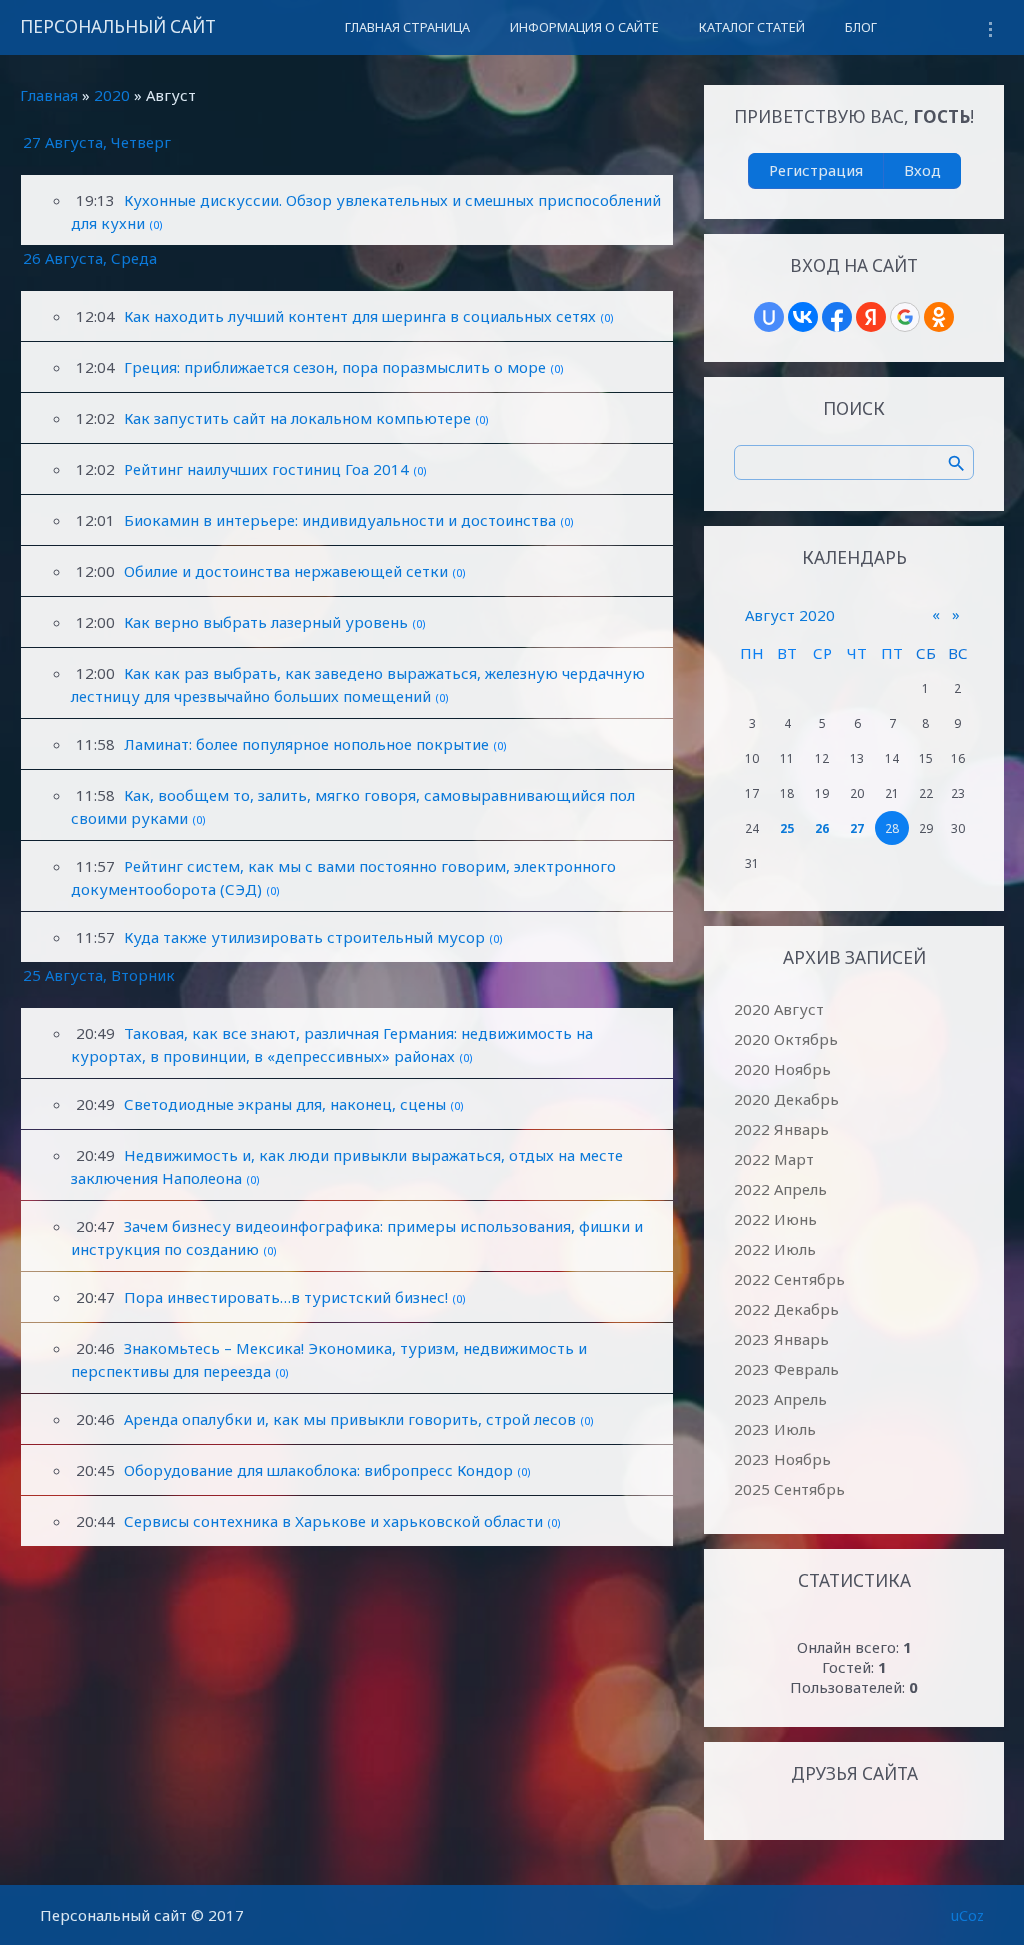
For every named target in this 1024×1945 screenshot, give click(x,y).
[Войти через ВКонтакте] (803, 317)
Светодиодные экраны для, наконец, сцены (285, 1104)
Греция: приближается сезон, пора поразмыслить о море (335, 367)
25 (787, 828)
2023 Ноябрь (782, 1459)
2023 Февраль (786, 1369)
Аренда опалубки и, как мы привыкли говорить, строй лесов (350, 1419)
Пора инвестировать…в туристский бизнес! (286, 1297)
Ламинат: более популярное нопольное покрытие (306, 744)
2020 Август (779, 1009)
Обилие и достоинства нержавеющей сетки (286, 571)
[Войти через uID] (769, 317)
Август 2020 (790, 615)
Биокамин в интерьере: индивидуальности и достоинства (340, 520)
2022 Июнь (775, 1219)
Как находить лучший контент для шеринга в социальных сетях (360, 316)
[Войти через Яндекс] (871, 317)
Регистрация (816, 170)
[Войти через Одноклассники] (939, 317)
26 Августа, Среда (90, 258)
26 (822, 828)
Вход (922, 170)
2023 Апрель (780, 1399)
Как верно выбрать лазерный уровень (266, 622)
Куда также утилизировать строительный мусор (304, 937)
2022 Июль (775, 1249)
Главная (49, 95)
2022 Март (774, 1159)
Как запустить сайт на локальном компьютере (297, 418)
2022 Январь (781, 1129)
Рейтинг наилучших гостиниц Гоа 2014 (266, 469)
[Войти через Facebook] (837, 317)
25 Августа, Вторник (99, 975)
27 (857, 828)
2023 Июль (775, 1429)
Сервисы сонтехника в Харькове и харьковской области (333, 1521)
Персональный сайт (118, 26)
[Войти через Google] (905, 317)
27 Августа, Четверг (97, 142)
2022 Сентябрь (789, 1279)
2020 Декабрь (786, 1099)
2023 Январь (781, 1339)
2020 (112, 95)
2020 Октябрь (786, 1039)
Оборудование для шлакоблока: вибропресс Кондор (318, 1470)
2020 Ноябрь (782, 1069)
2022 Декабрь (786, 1309)
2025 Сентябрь (789, 1489)
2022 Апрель (780, 1189)
